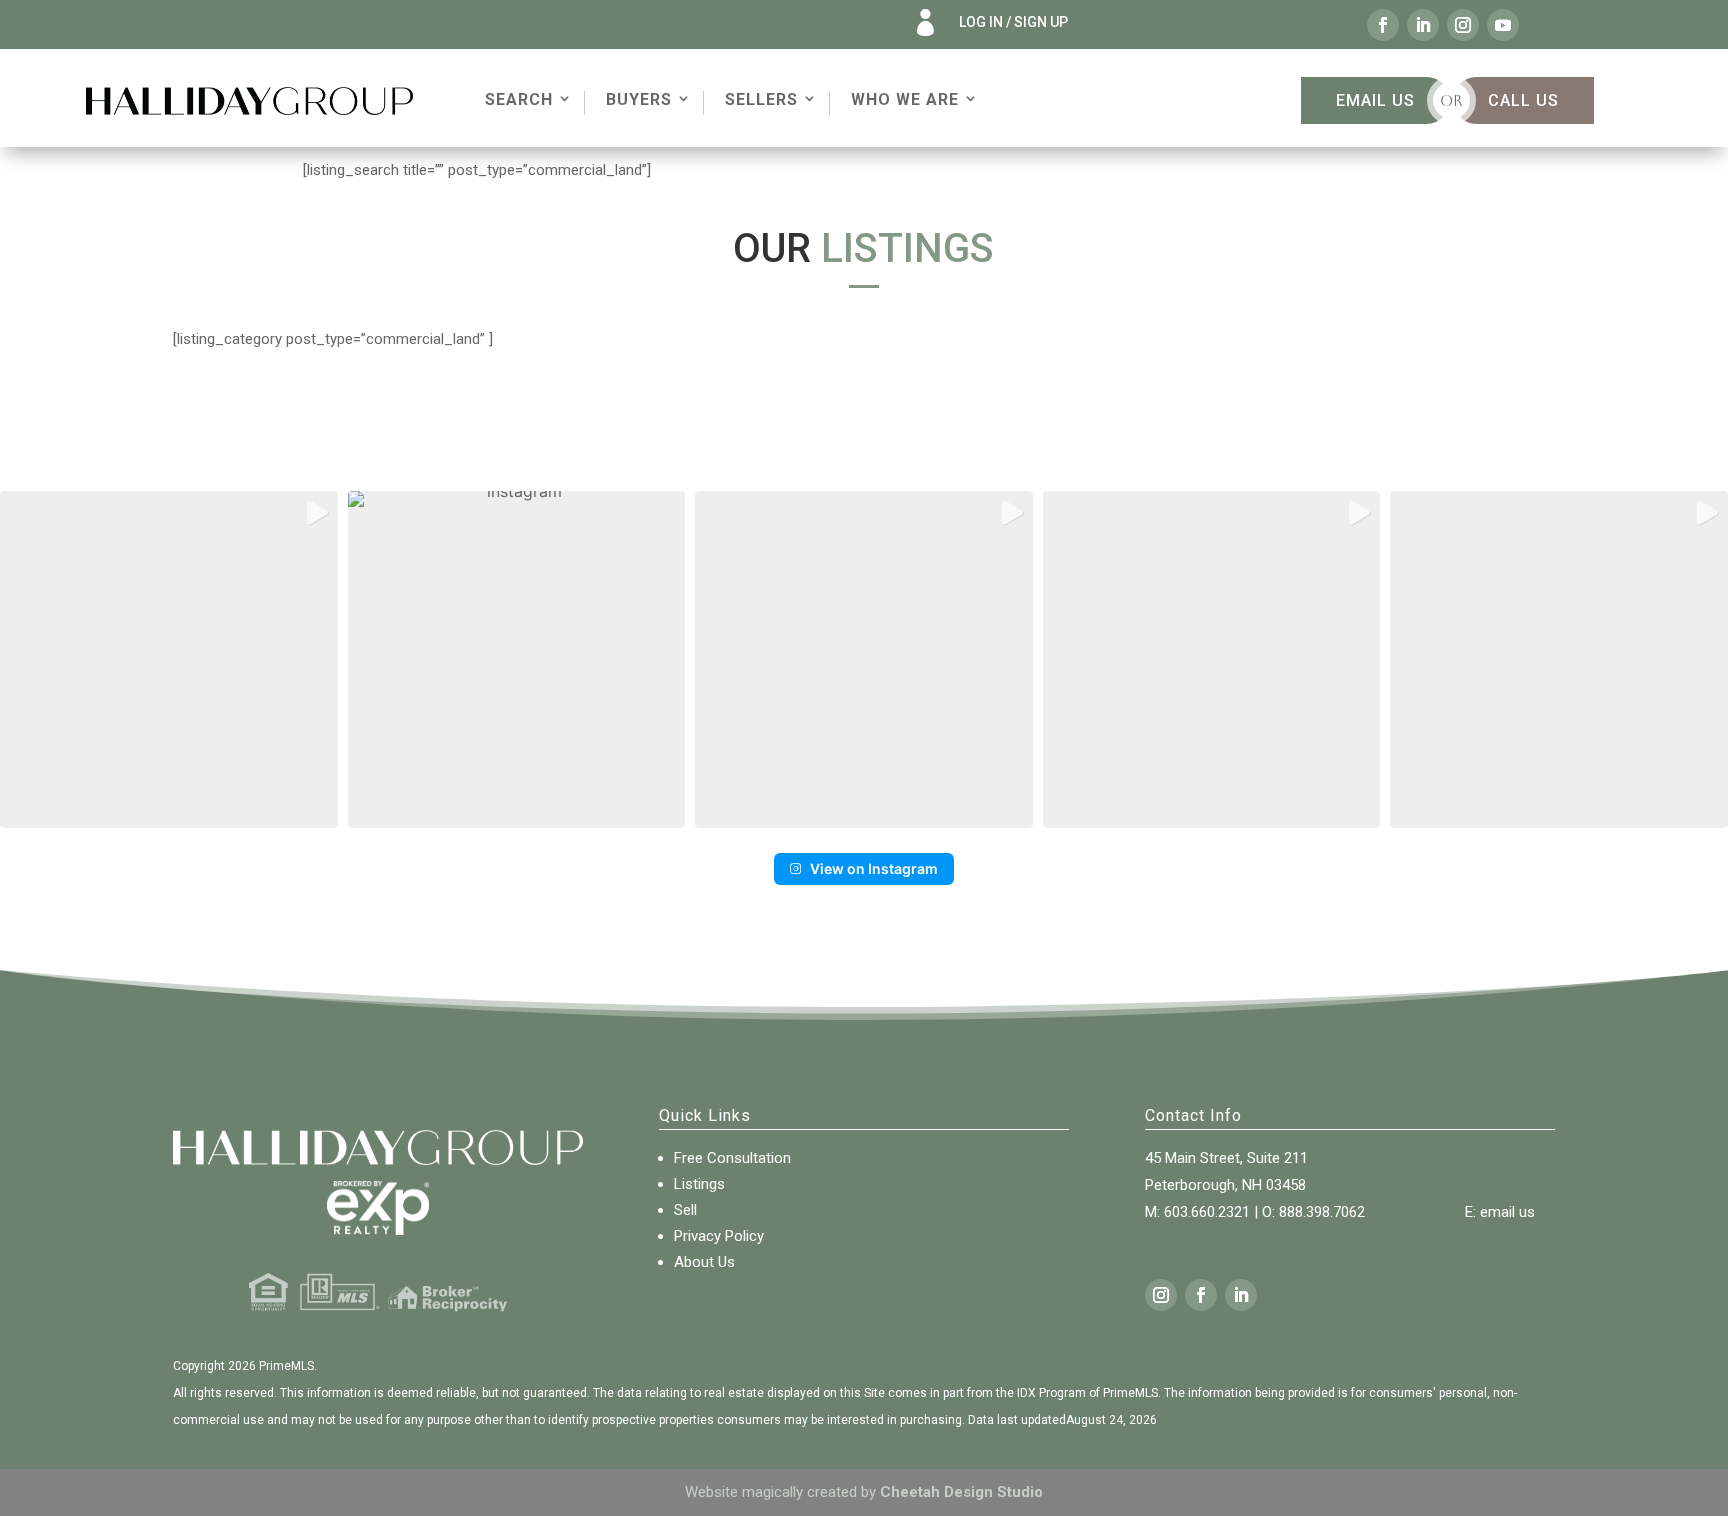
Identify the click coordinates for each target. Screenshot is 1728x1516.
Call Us (1523, 100)
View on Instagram (874, 868)
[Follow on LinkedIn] (1423, 25)
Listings (699, 1184)
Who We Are (905, 100)
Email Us (1375, 100)
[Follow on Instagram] (1463, 25)
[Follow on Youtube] (1503, 25)
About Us (704, 1262)
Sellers (761, 100)
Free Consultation (732, 1158)
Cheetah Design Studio (961, 1492)
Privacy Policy (719, 1236)
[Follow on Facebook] (1383, 25)
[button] (169, 660)
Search (519, 100)
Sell (685, 1210)
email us (1507, 1212)
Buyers (639, 100)
